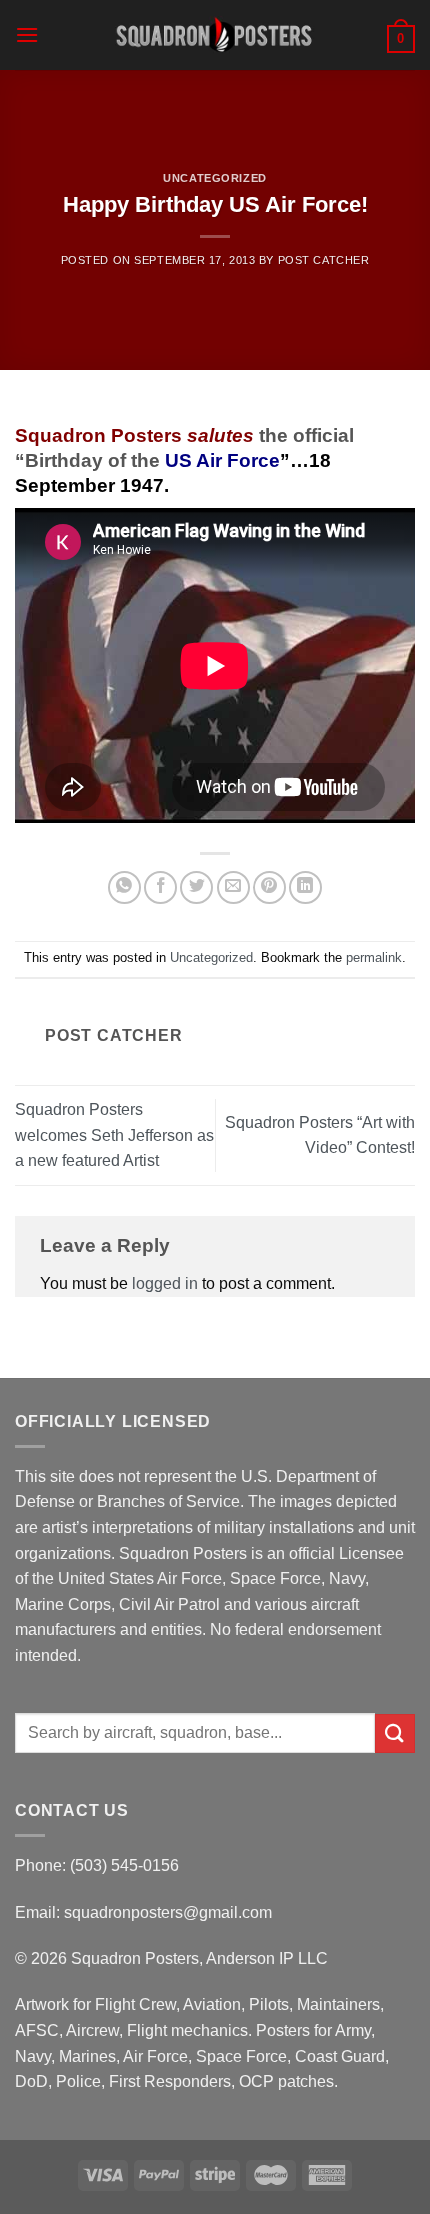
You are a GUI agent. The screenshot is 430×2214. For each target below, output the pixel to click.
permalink (374, 957)
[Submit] (395, 1733)
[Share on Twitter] (196, 887)
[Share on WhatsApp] (124, 887)
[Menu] (27, 34)
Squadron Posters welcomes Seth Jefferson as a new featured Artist (114, 1135)
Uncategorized (214, 178)
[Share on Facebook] (160, 887)
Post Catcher (324, 260)
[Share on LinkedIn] (305, 887)
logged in (165, 1283)
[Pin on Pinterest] (269, 887)
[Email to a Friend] (233, 887)
